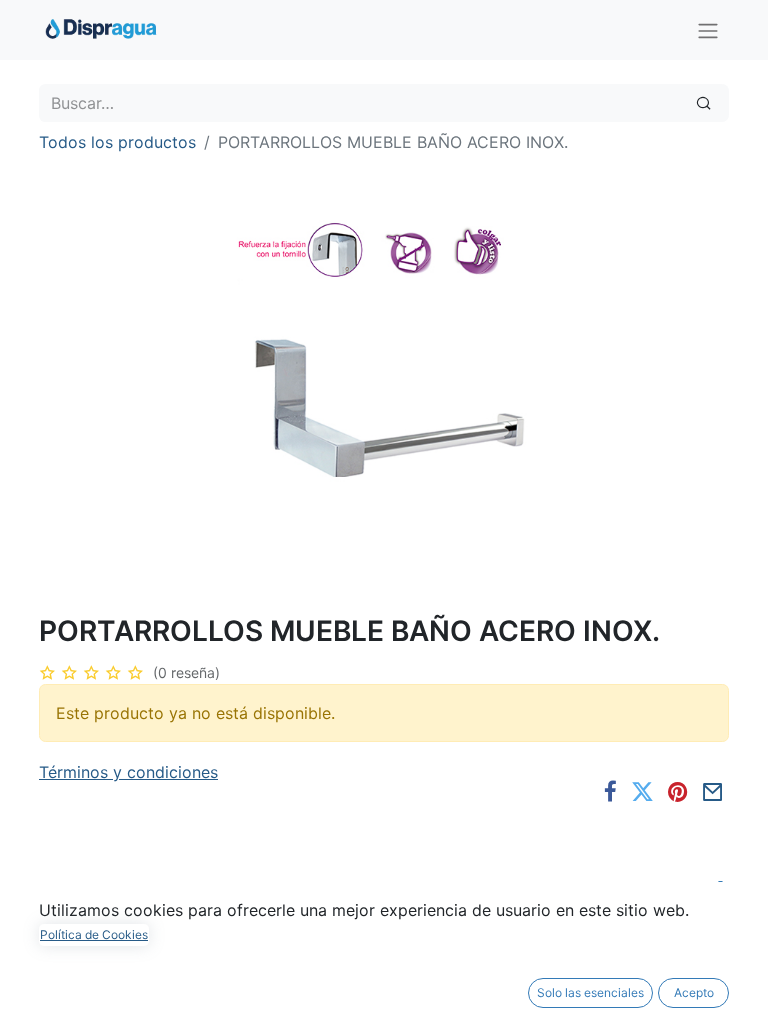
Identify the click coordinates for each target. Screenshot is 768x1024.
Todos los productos (117, 142)
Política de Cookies (94, 934)
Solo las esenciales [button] (590, 992)
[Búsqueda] (703, 103)
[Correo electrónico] (713, 792)
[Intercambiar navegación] (708, 30)
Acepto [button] (694, 992)
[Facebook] (610, 792)
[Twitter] (642, 792)
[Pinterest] (677, 792)
